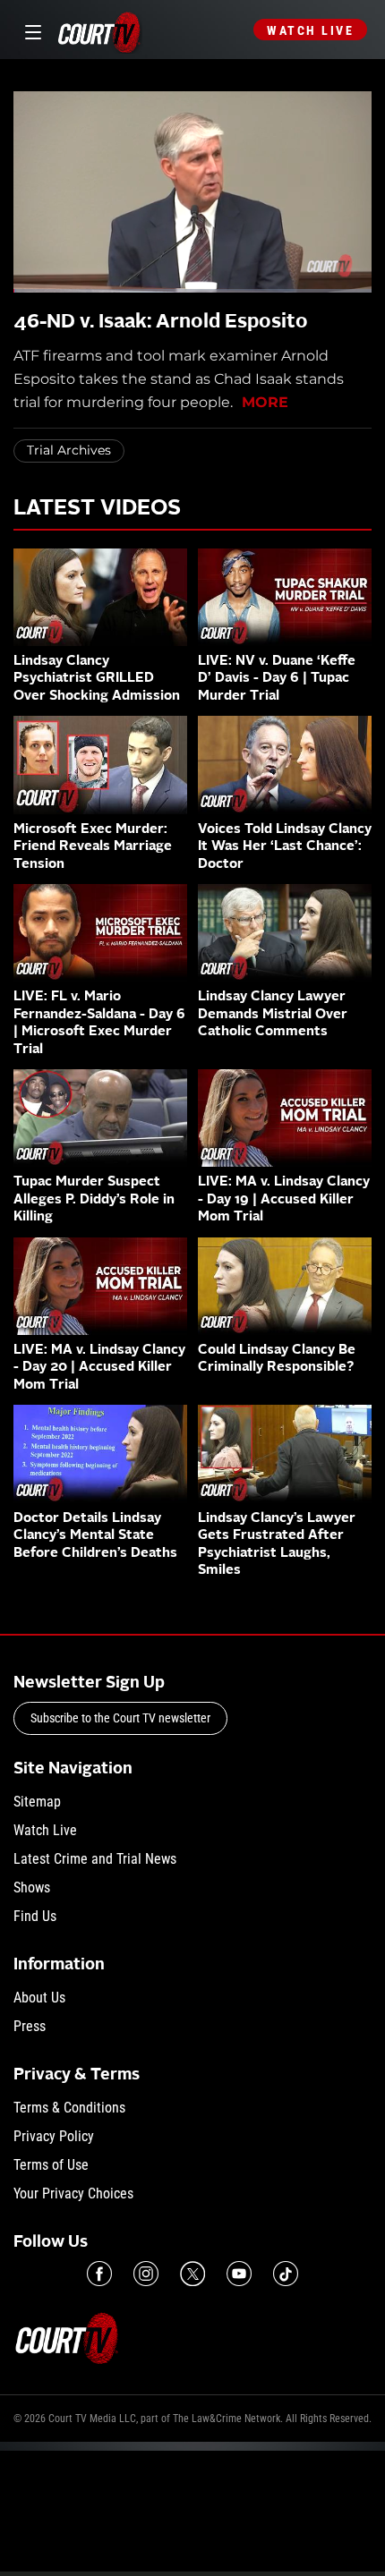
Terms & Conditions (69, 2108)
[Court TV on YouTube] (239, 2274)
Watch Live (310, 30)
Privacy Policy (54, 2136)
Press (30, 2026)
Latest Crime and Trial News (95, 1859)
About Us (39, 1998)
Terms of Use (51, 2165)
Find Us (35, 1916)
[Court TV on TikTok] (286, 2274)
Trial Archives (69, 450)
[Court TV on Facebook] (99, 2274)
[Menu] (30, 30)
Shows (32, 1887)
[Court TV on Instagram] (146, 2274)
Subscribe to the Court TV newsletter (120, 1718)
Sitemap (37, 1802)
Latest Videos (97, 509)
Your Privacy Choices (73, 2193)
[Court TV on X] (192, 2274)
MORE (265, 402)
